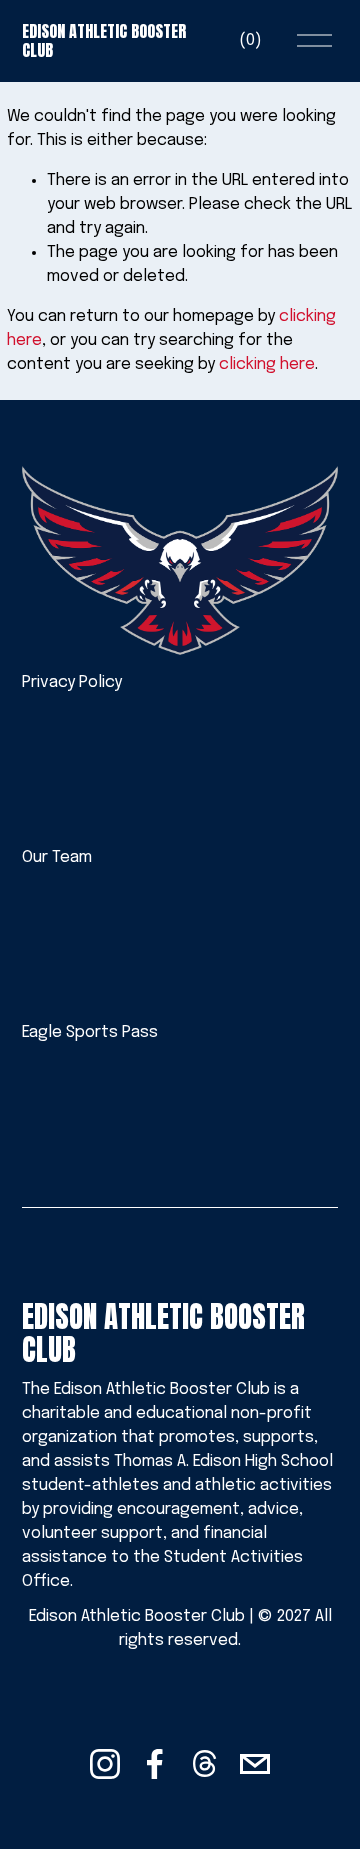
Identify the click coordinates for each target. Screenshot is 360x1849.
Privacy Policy (72, 682)
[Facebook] (155, 1764)
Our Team (57, 857)
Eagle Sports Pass (90, 1032)
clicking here (267, 364)
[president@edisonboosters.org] (255, 1764)
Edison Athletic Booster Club (104, 40)
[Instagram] (105, 1764)
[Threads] (205, 1764)
